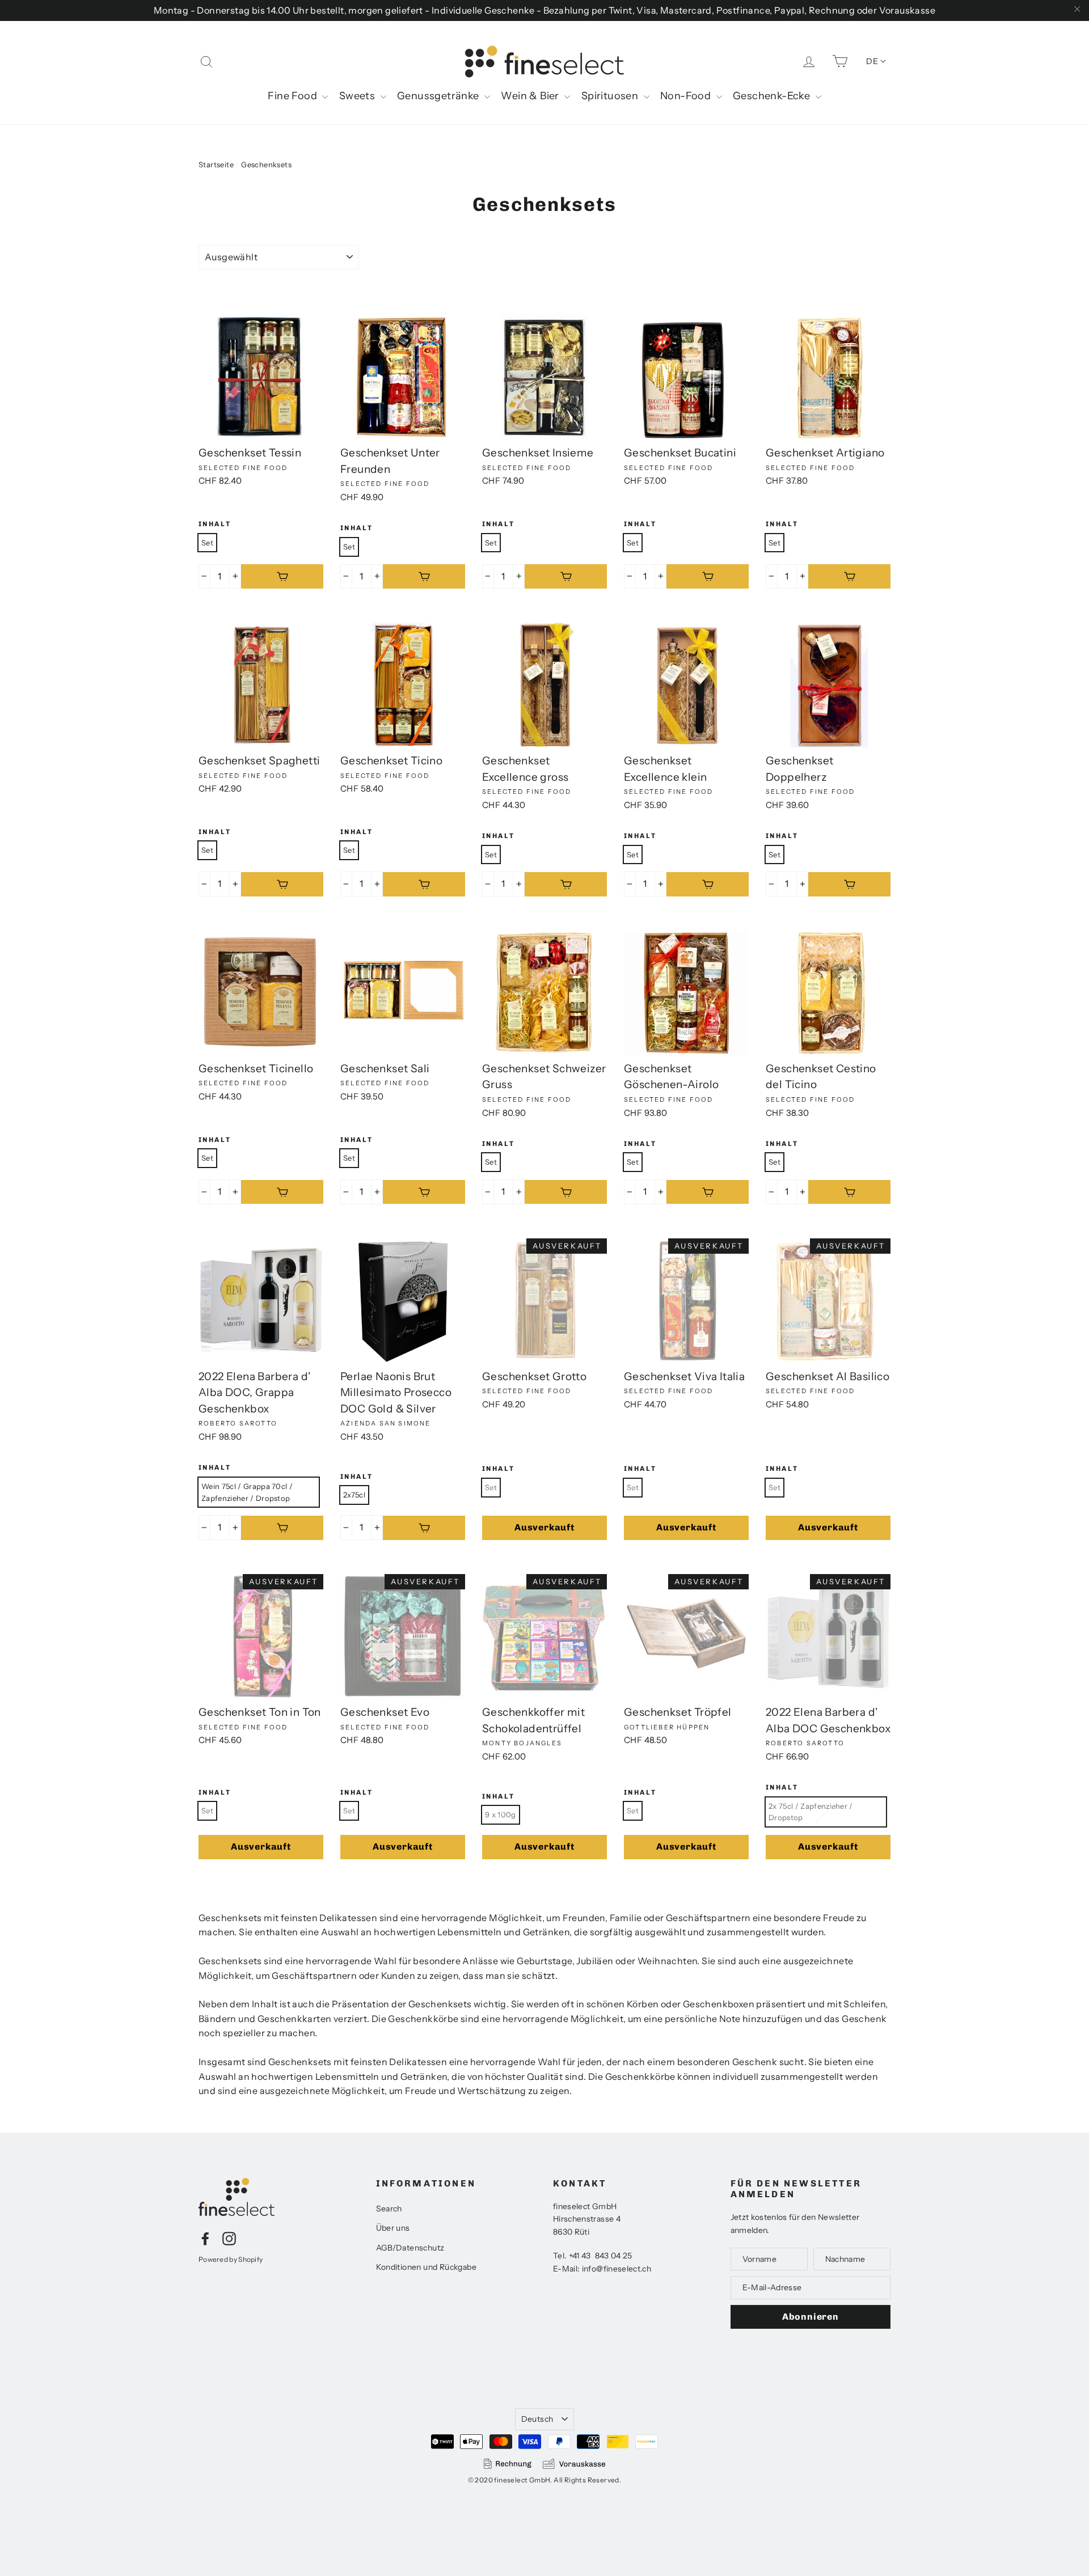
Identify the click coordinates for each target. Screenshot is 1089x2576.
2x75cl (354, 1495)
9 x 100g (501, 1814)
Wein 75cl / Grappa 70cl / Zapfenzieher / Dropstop (247, 1492)
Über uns (393, 2228)
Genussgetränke (439, 96)
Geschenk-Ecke (773, 96)
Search (389, 2209)
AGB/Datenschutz (410, 2248)
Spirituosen (611, 96)
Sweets (358, 96)
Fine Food (294, 96)
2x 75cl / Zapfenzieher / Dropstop (811, 1812)
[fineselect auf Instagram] (229, 2238)
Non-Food (687, 96)
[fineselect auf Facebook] (205, 2238)
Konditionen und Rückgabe (427, 2267)
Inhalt (215, 524)
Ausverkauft (544, 1527)
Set (207, 543)
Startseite (216, 164)
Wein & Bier (531, 96)
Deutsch (537, 2419)
